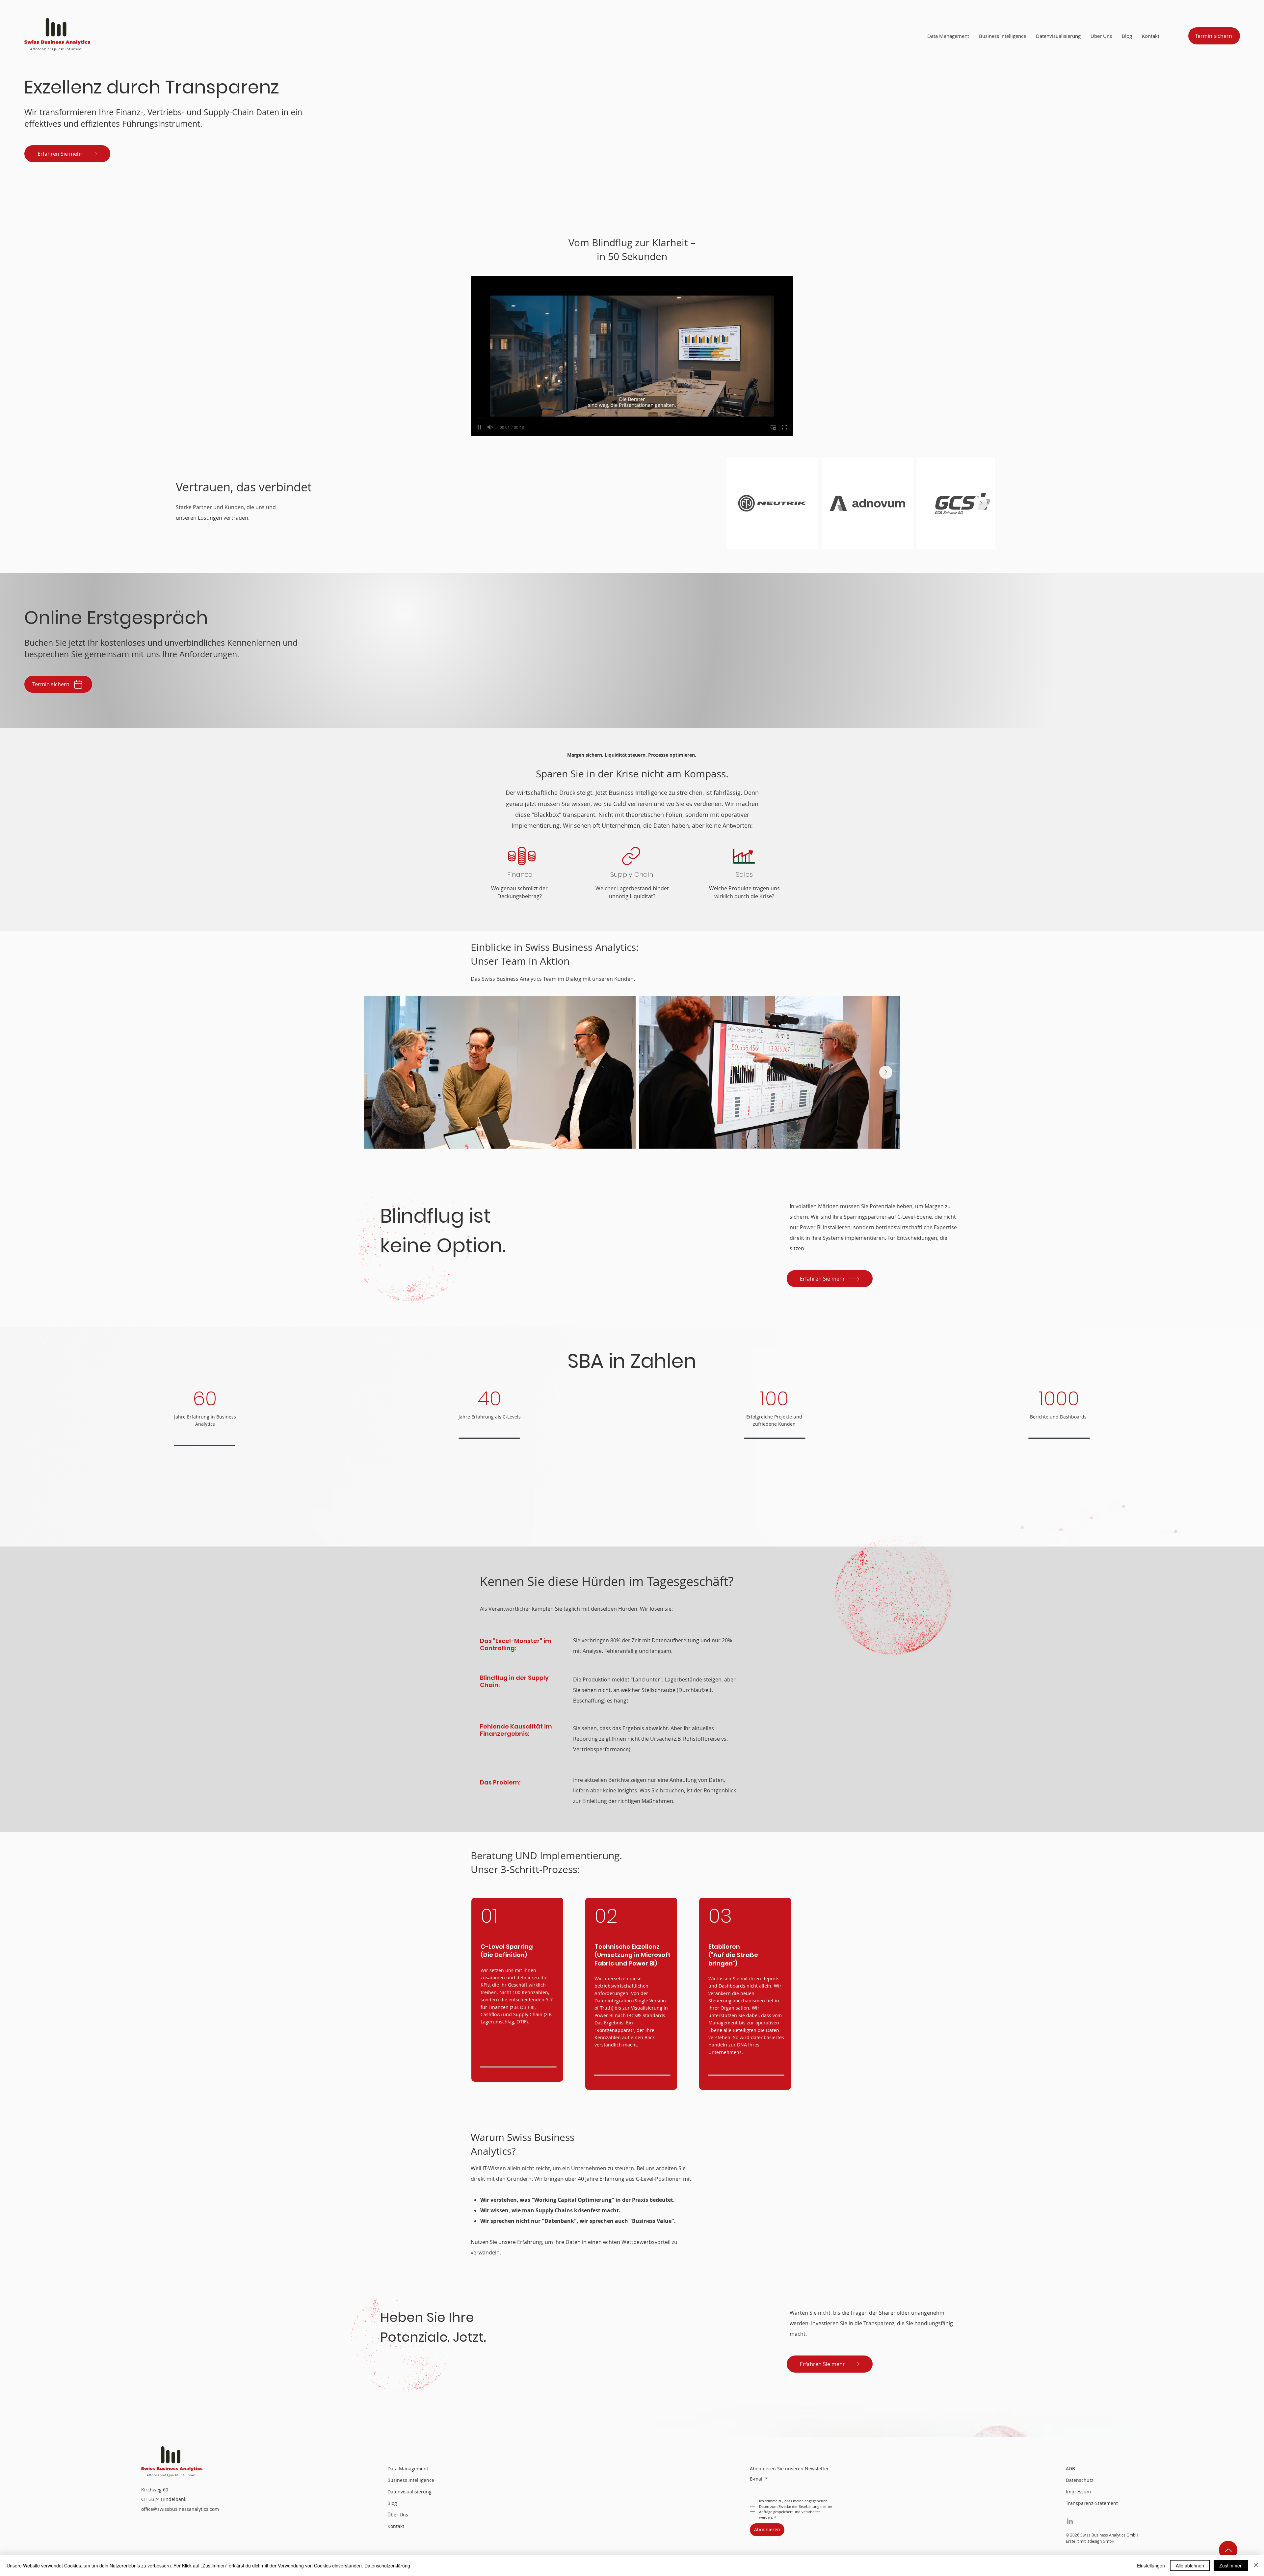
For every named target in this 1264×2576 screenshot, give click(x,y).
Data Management (408, 2469)
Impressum (1078, 2492)
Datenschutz (1080, 2480)
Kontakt (396, 2526)
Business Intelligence (411, 2480)
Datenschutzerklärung (387, 2565)
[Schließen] (1256, 2565)
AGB (1070, 2469)
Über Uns (398, 2515)
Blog (392, 2503)
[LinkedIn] (1070, 2521)
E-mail (759, 2479)
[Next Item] (981, 504)
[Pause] (479, 427)
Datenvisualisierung (409, 2492)
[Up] (1228, 2550)
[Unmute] (490, 427)
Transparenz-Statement (1090, 2503)
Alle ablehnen (1190, 2565)
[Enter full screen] (784, 427)
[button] (1101, 36)
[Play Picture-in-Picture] (773, 427)
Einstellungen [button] (1151, 2565)
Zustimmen (1231, 2565)
